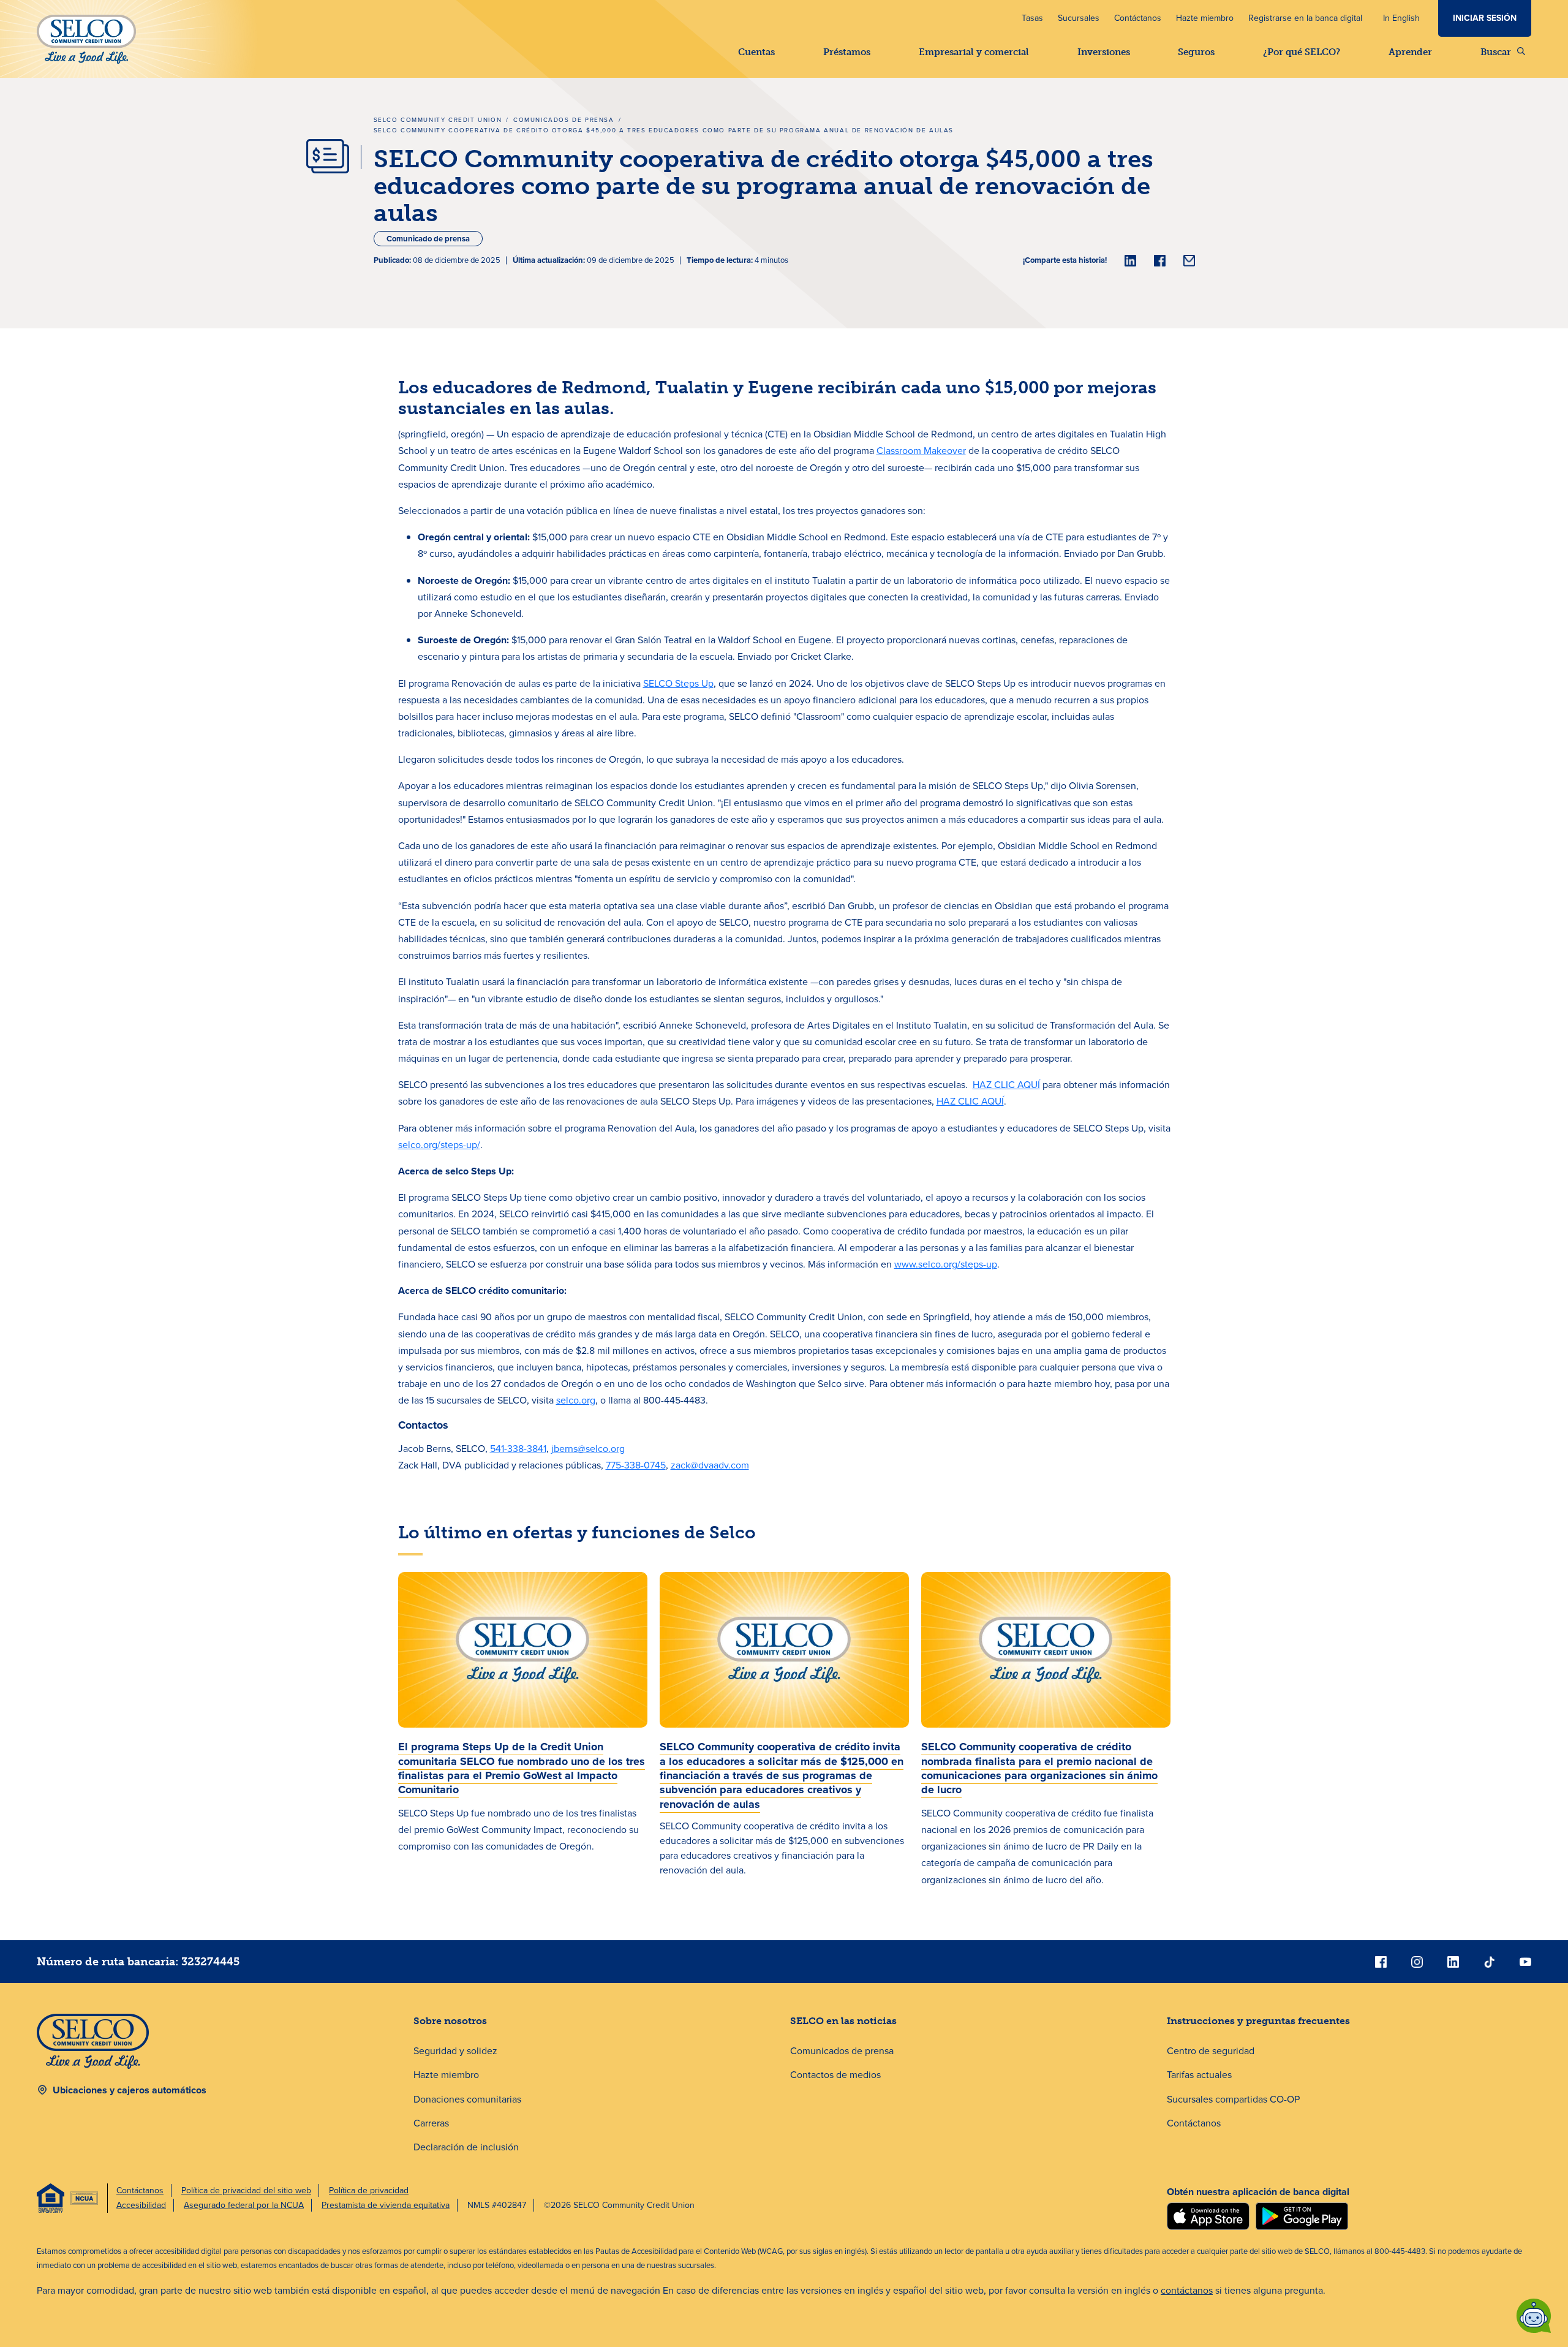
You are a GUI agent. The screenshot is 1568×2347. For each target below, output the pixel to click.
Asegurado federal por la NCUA (244, 2205)
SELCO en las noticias (843, 2021)
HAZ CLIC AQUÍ (1006, 1085)
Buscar (1496, 52)
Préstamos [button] (847, 52)
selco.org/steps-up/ (439, 1145)
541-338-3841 (518, 1449)
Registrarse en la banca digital (1305, 18)
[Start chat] (1534, 2316)
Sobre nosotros (450, 2021)
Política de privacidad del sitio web (246, 2190)
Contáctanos (1138, 18)
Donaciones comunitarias (467, 2099)
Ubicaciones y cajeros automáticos (130, 2090)
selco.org (576, 1400)
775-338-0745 (636, 1465)
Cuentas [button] (756, 52)
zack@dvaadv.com (710, 1465)
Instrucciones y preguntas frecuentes (1258, 2021)
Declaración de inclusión (466, 2147)
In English (1401, 18)
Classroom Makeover (921, 451)
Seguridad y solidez (455, 2051)
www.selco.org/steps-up (946, 1264)
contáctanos (1187, 2290)
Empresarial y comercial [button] (974, 52)
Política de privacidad (369, 2190)
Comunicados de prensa (564, 120)
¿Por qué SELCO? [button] (1302, 52)
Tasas (1032, 18)
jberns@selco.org (588, 1449)
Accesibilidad (141, 2205)
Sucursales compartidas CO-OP (1233, 2099)
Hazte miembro (1205, 18)
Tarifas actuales (1199, 2075)
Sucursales (1079, 18)
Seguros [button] (1196, 52)
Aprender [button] (1410, 52)
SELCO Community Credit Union (438, 120)
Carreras (431, 2123)
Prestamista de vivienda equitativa (386, 2205)
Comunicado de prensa (428, 239)
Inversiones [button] (1104, 52)
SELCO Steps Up (678, 683)
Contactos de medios (835, 2075)
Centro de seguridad (1211, 2051)
